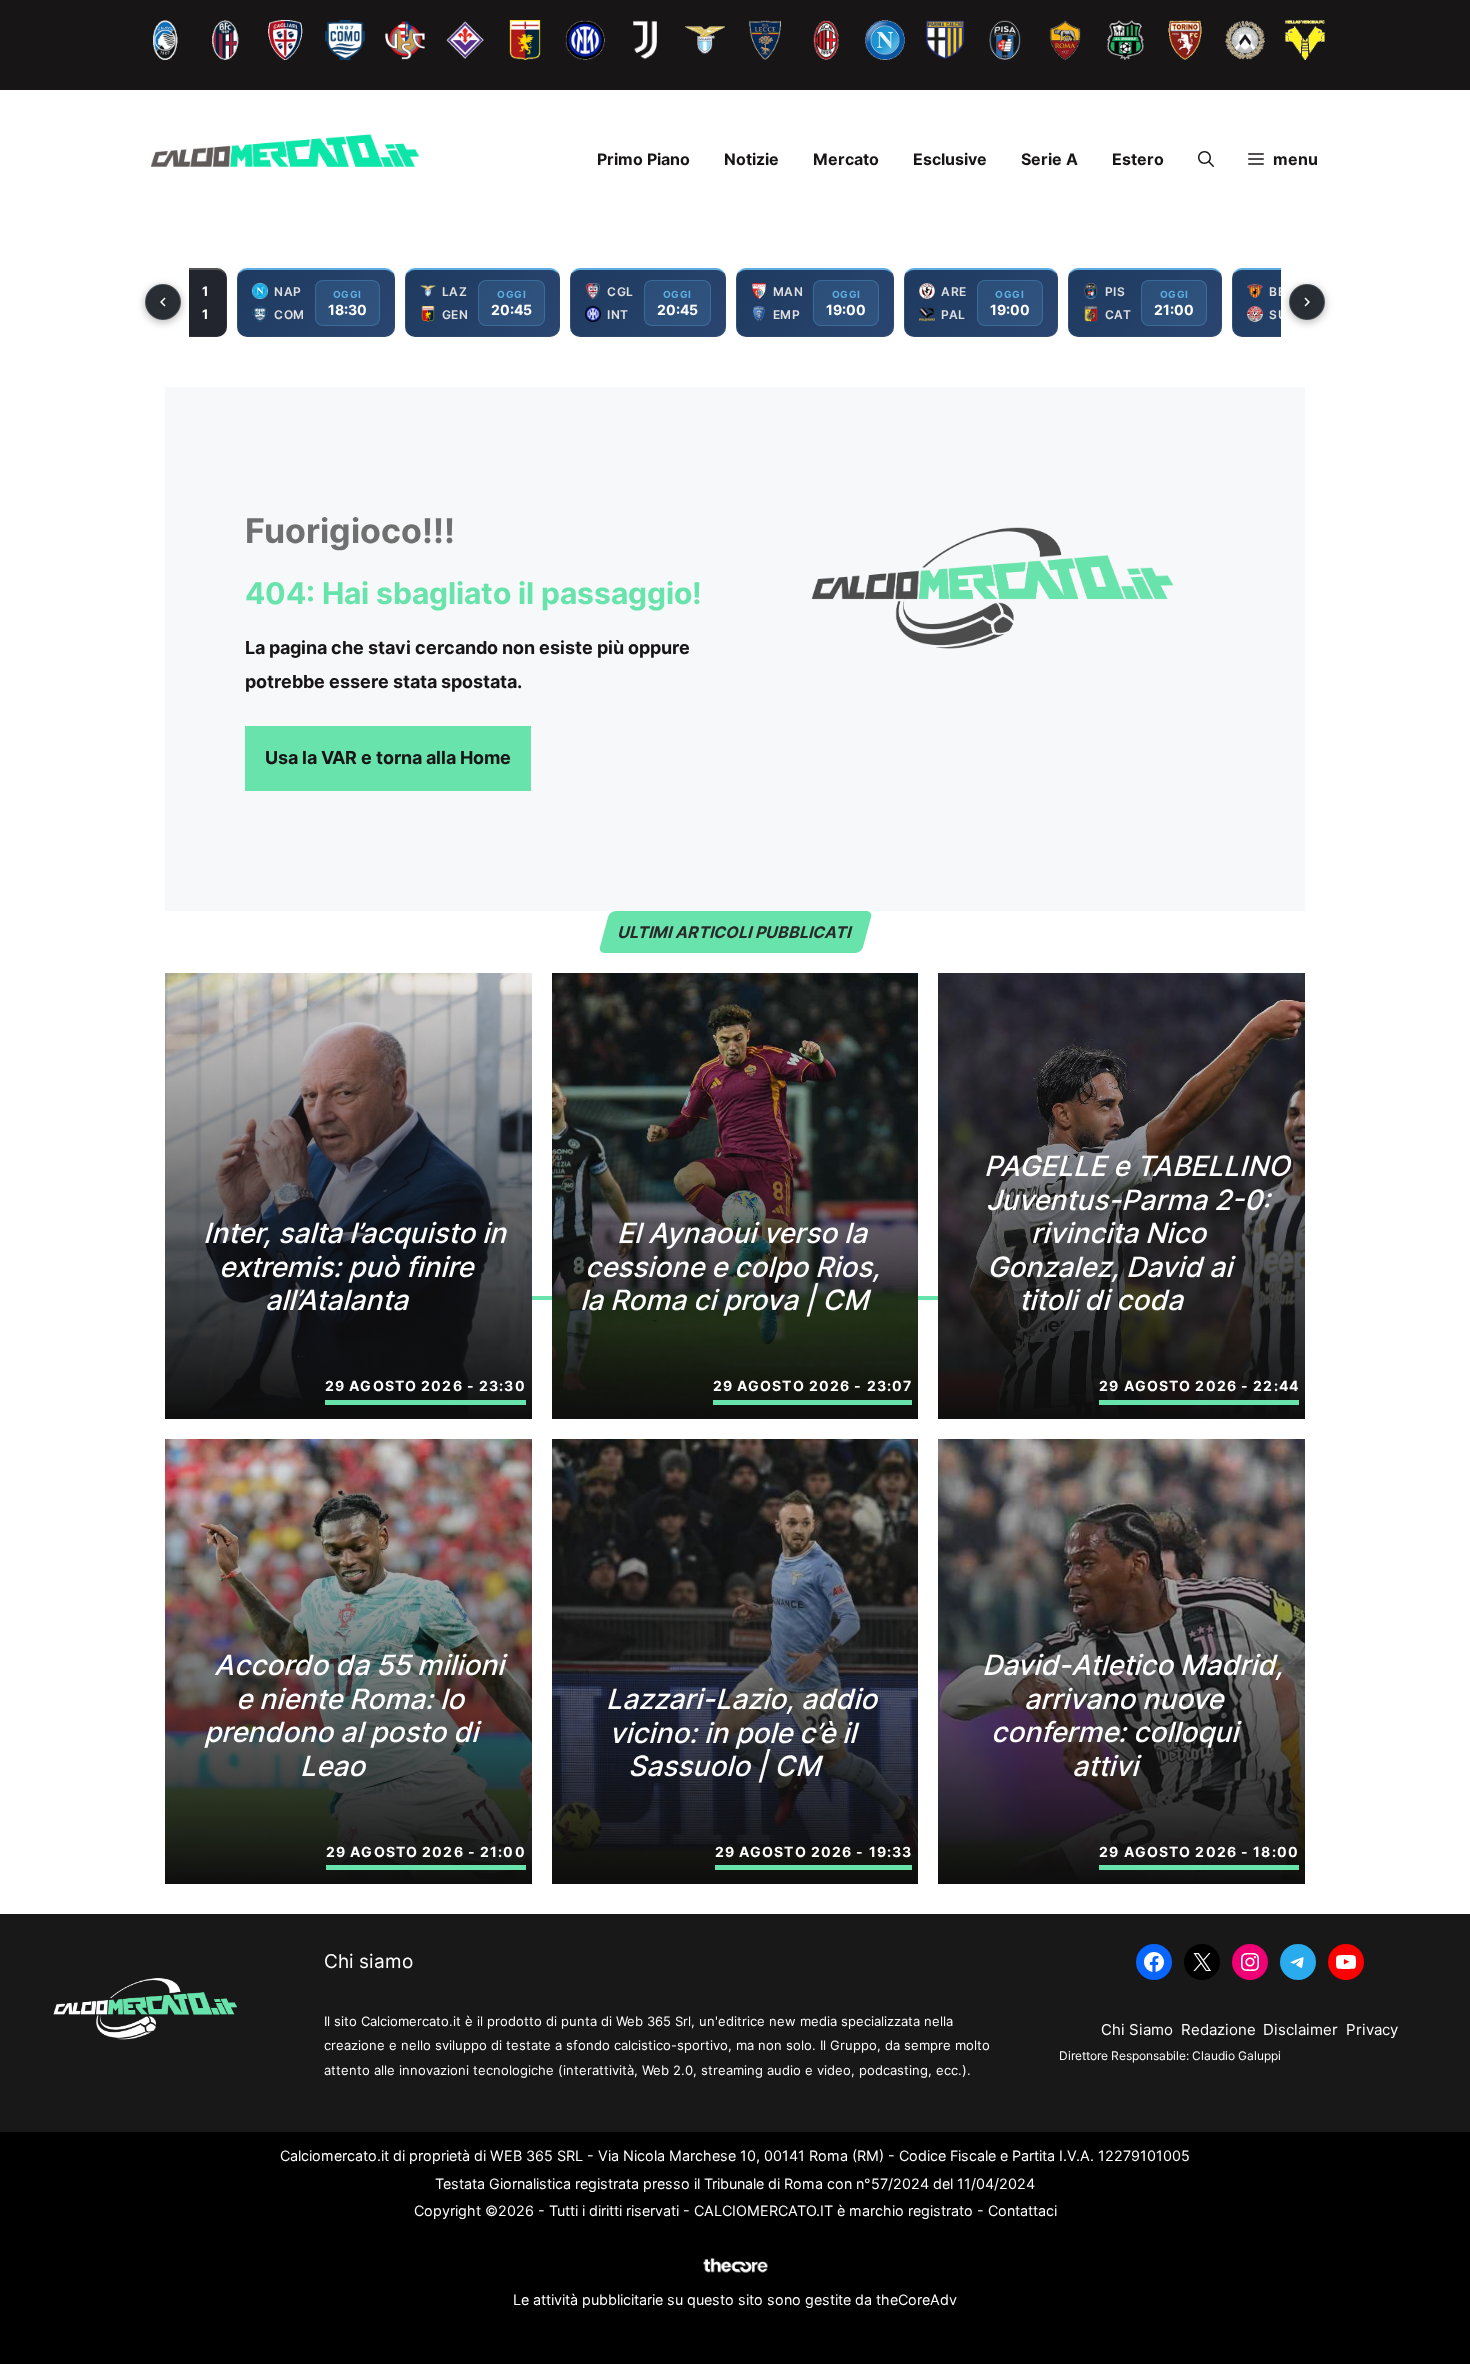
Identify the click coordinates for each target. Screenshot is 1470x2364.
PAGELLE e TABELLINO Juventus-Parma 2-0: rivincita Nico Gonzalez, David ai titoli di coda (1139, 1233)
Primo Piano (643, 159)
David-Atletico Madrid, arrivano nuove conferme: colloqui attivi (1135, 1715)
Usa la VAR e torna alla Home (388, 757)
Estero (1138, 159)
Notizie (751, 159)
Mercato (846, 159)
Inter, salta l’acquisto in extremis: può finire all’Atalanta (357, 1266)
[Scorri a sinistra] (163, 302)
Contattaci (1022, 2210)
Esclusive (950, 159)
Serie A (1049, 159)
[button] (1206, 159)
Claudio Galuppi (1236, 2055)
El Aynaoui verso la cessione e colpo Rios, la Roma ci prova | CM (733, 1266)
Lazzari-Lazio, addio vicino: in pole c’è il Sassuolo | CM (744, 1732)
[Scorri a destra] (1307, 302)
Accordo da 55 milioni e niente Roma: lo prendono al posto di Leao (356, 1715)
